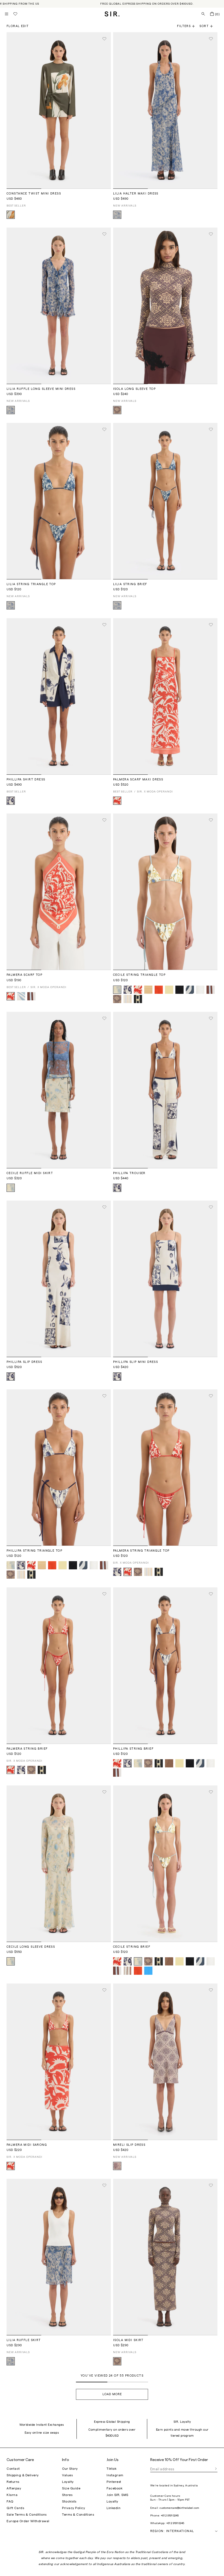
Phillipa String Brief (133, 1749)
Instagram (115, 2475)
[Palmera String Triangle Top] (165, 1468)
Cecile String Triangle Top (139, 975)
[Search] (203, 14)
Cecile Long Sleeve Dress (31, 1947)
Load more (112, 2394)
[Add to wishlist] (104, 39)
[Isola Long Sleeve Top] (165, 306)
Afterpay (14, 2488)
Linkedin (114, 2508)
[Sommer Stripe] (128, 999)
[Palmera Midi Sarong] (59, 2062)
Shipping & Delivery (23, 2475)
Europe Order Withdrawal (28, 2521)
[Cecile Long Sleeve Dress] (59, 1864)
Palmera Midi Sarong (27, 2145)
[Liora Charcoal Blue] (190, 990)
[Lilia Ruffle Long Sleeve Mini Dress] (59, 306)
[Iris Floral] (11, 215)
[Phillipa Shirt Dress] (59, 696)
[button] (208, 26)
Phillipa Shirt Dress (26, 779)
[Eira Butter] (117, 990)
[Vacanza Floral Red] (117, 801)
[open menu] (7, 14)
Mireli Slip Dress (129, 2145)
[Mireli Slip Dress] (165, 2062)
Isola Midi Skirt (128, 2340)
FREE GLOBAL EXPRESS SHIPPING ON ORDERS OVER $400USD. (147, 4)
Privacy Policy (73, 2508)
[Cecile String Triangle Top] (165, 892)
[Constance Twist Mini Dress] (59, 110)
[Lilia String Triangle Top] (59, 501)
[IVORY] (200, 990)
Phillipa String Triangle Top (34, 1551)
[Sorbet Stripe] (148, 990)
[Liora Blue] (21, 996)
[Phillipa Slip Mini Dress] (165, 1279)
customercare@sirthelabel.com (179, 2508)
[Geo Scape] (138, 999)
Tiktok (111, 2469)
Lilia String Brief (130, 584)
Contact (13, 2469)
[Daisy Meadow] (117, 215)
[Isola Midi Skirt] (165, 2257)
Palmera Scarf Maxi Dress (138, 779)
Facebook (114, 2488)
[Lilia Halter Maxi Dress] (165, 110)
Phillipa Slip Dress (24, 1362)
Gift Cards (15, 2508)
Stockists (69, 2501)
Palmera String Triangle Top (141, 1551)
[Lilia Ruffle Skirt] (59, 2257)
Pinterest (114, 2482)
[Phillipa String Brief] (165, 1666)
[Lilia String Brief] (165, 501)
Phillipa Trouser (129, 1173)
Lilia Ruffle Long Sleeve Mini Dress (41, 389)
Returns (13, 2482)
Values (67, 2475)
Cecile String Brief (132, 1947)
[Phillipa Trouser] (165, 1090)
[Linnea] (169, 1763)
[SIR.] (112, 14)
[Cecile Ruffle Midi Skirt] (59, 1090)
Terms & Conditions (78, 2515)
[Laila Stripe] (128, 1971)
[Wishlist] (15, 14)
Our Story (70, 2469)
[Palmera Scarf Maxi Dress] (165, 696)
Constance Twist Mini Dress (34, 194)
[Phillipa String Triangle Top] (59, 1468)
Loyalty (68, 2482)
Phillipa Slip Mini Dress (135, 1362)
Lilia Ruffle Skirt (24, 2340)
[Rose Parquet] (117, 2166)
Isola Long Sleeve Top (134, 389)
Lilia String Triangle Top (31, 584)
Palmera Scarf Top (24, 975)
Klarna (12, 2495)
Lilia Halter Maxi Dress (136, 194)
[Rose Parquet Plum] (117, 410)
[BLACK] (179, 990)
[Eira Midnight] (11, 801)
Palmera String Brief (27, 1749)
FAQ (10, 2501)
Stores (67, 2495)
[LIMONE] (169, 990)
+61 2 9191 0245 (170, 2516)
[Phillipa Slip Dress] (59, 1279)
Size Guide (71, 2488)
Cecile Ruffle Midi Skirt (30, 1173)
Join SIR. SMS (117, 2495)
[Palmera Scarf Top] (59, 892)
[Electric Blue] (148, 1971)
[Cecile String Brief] (165, 1864)
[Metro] (31, 996)
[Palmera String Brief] (59, 1666)
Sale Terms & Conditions (27, 2515)
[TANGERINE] (159, 990)
